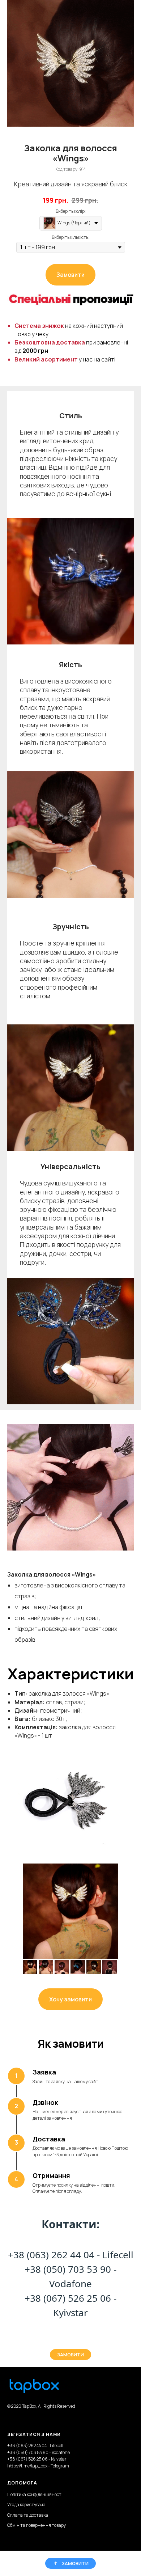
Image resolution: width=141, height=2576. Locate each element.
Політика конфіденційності (35, 2494)
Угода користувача (26, 2505)
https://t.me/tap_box (27, 2466)
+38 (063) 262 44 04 (51, 2255)
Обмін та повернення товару (37, 2525)
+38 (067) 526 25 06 (68, 2298)
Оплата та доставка (28, 2515)
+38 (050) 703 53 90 (68, 2269)
